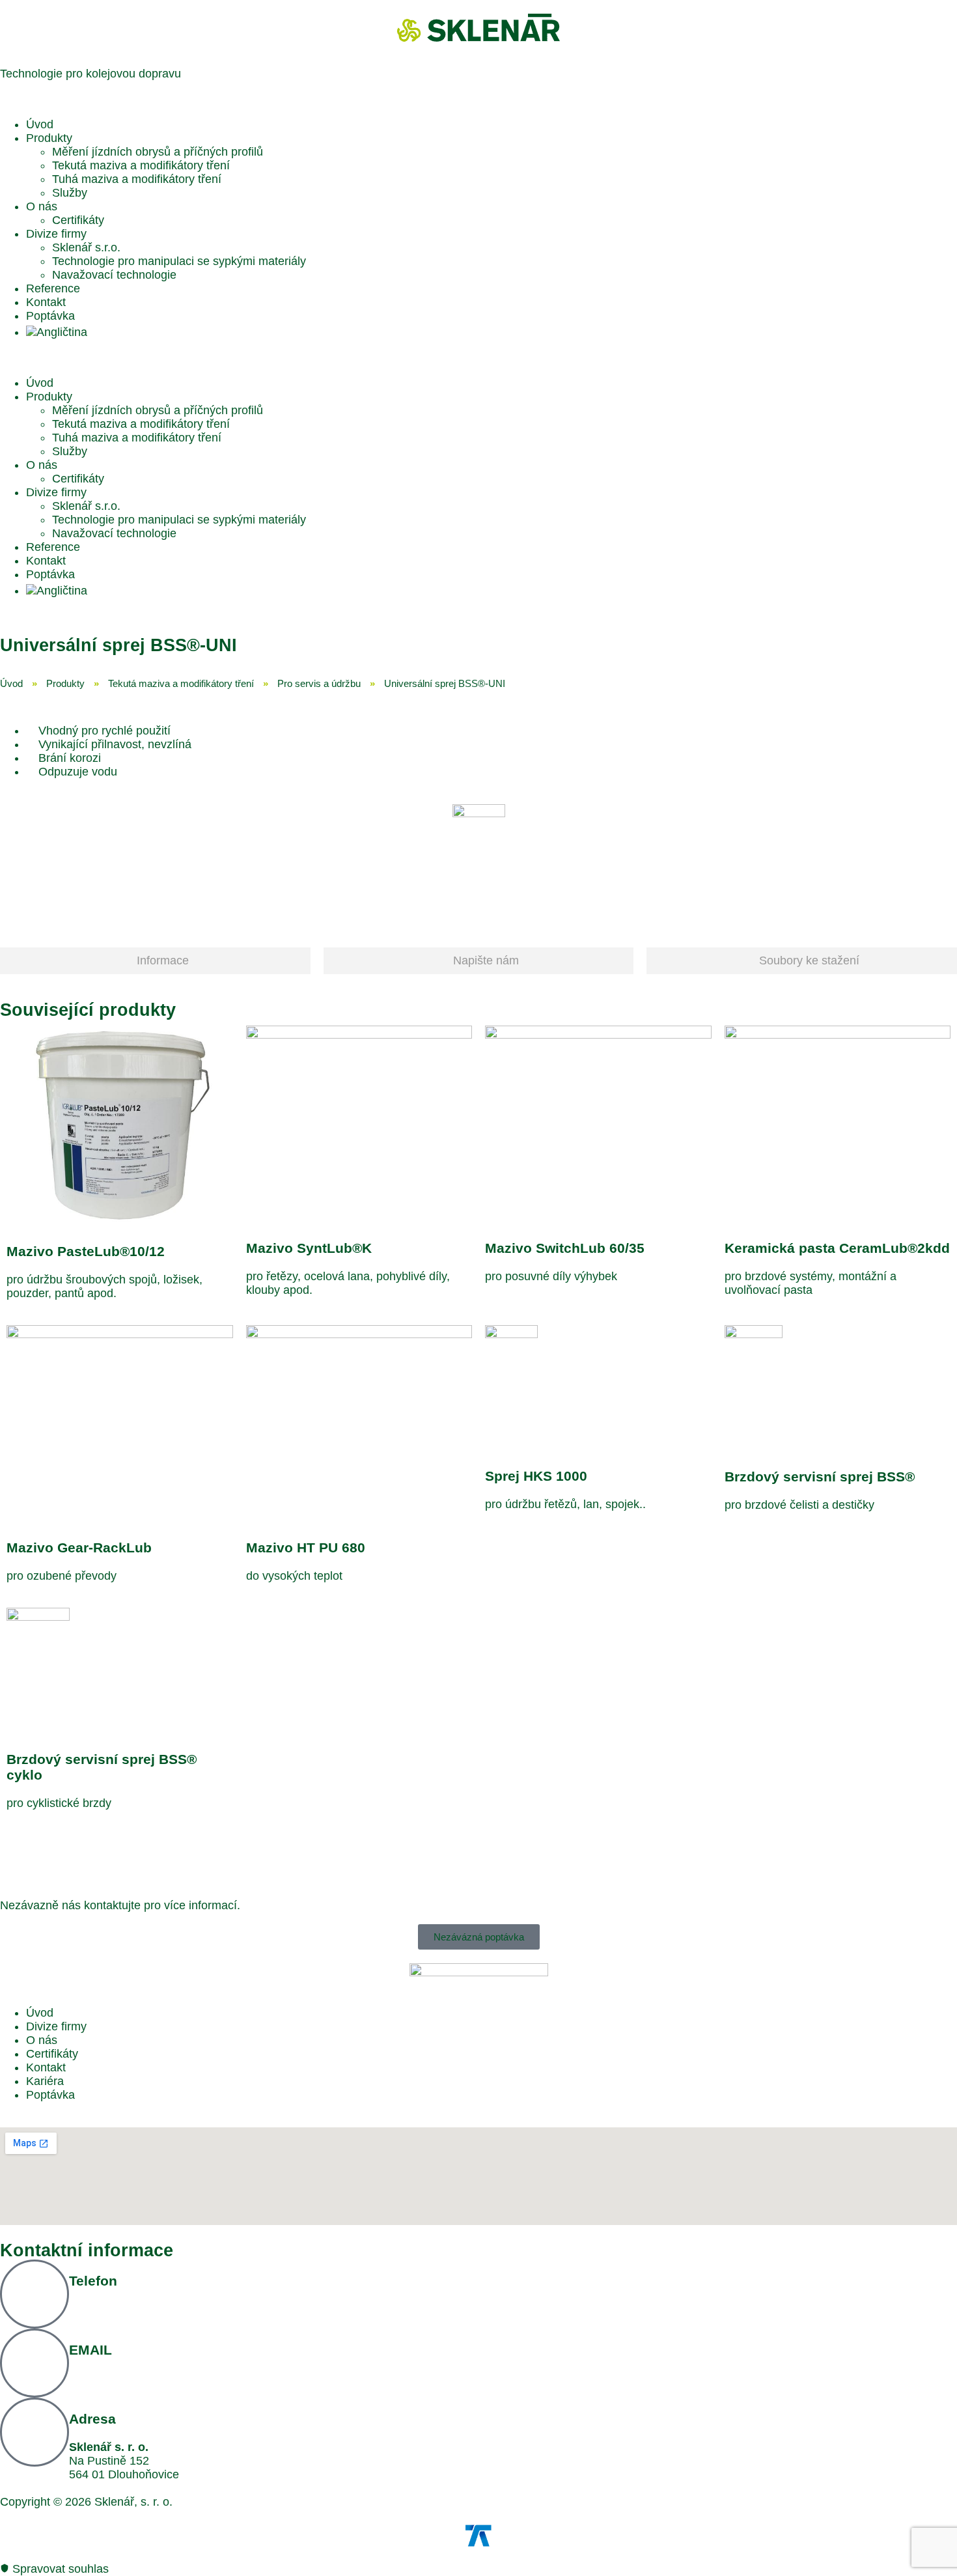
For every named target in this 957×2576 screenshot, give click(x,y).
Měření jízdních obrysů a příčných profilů (158, 152)
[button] (478, 358)
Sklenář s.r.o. (86, 247)
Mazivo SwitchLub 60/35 (565, 1248)
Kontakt (46, 302)
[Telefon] (35, 2294)
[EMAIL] (35, 2363)
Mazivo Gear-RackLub (79, 1547)
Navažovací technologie (114, 275)
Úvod (40, 124)
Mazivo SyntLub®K (309, 1248)
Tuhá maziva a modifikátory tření (137, 179)
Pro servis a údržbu (319, 683)
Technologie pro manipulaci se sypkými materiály (179, 261)
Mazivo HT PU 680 (306, 1547)
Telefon (93, 2281)
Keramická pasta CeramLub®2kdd (837, 1248)
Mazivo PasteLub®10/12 (86, 1251)
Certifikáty (78, 220)
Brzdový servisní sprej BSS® (820, 1477)
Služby (70, 193)
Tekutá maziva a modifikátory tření (141, 165)
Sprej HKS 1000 (536, 1476)
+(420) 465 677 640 (120, 2309)
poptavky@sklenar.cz (124, 2378)
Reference (53, 288)
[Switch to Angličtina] (57, 332)
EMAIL (90, 2350)
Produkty (49, 138)
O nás (42, 206)
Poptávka (50, 316)
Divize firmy (56, 234)
